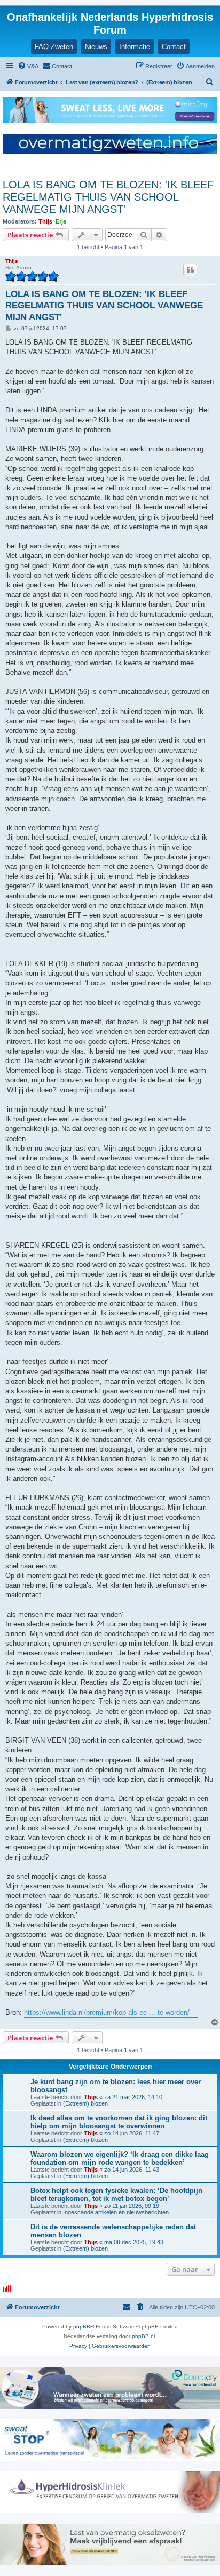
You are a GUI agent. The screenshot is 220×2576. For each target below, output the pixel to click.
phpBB (82, 2327)
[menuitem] (28, 66)
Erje (61, 221)
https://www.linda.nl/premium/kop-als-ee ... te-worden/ (107, 2012)
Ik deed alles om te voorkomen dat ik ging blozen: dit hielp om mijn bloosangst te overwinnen (119, 2122)
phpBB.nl (143, 2336)
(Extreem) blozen (85, 2103)
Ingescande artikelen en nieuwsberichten (116, 2212)
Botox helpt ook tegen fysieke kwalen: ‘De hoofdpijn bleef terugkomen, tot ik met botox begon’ (116, 2195)
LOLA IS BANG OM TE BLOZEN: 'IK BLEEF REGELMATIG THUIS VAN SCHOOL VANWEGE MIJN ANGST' (108, 197)
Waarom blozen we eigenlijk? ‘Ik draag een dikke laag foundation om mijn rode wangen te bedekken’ (120, 2158)
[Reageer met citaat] (190, 270)
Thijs (45, 221)
